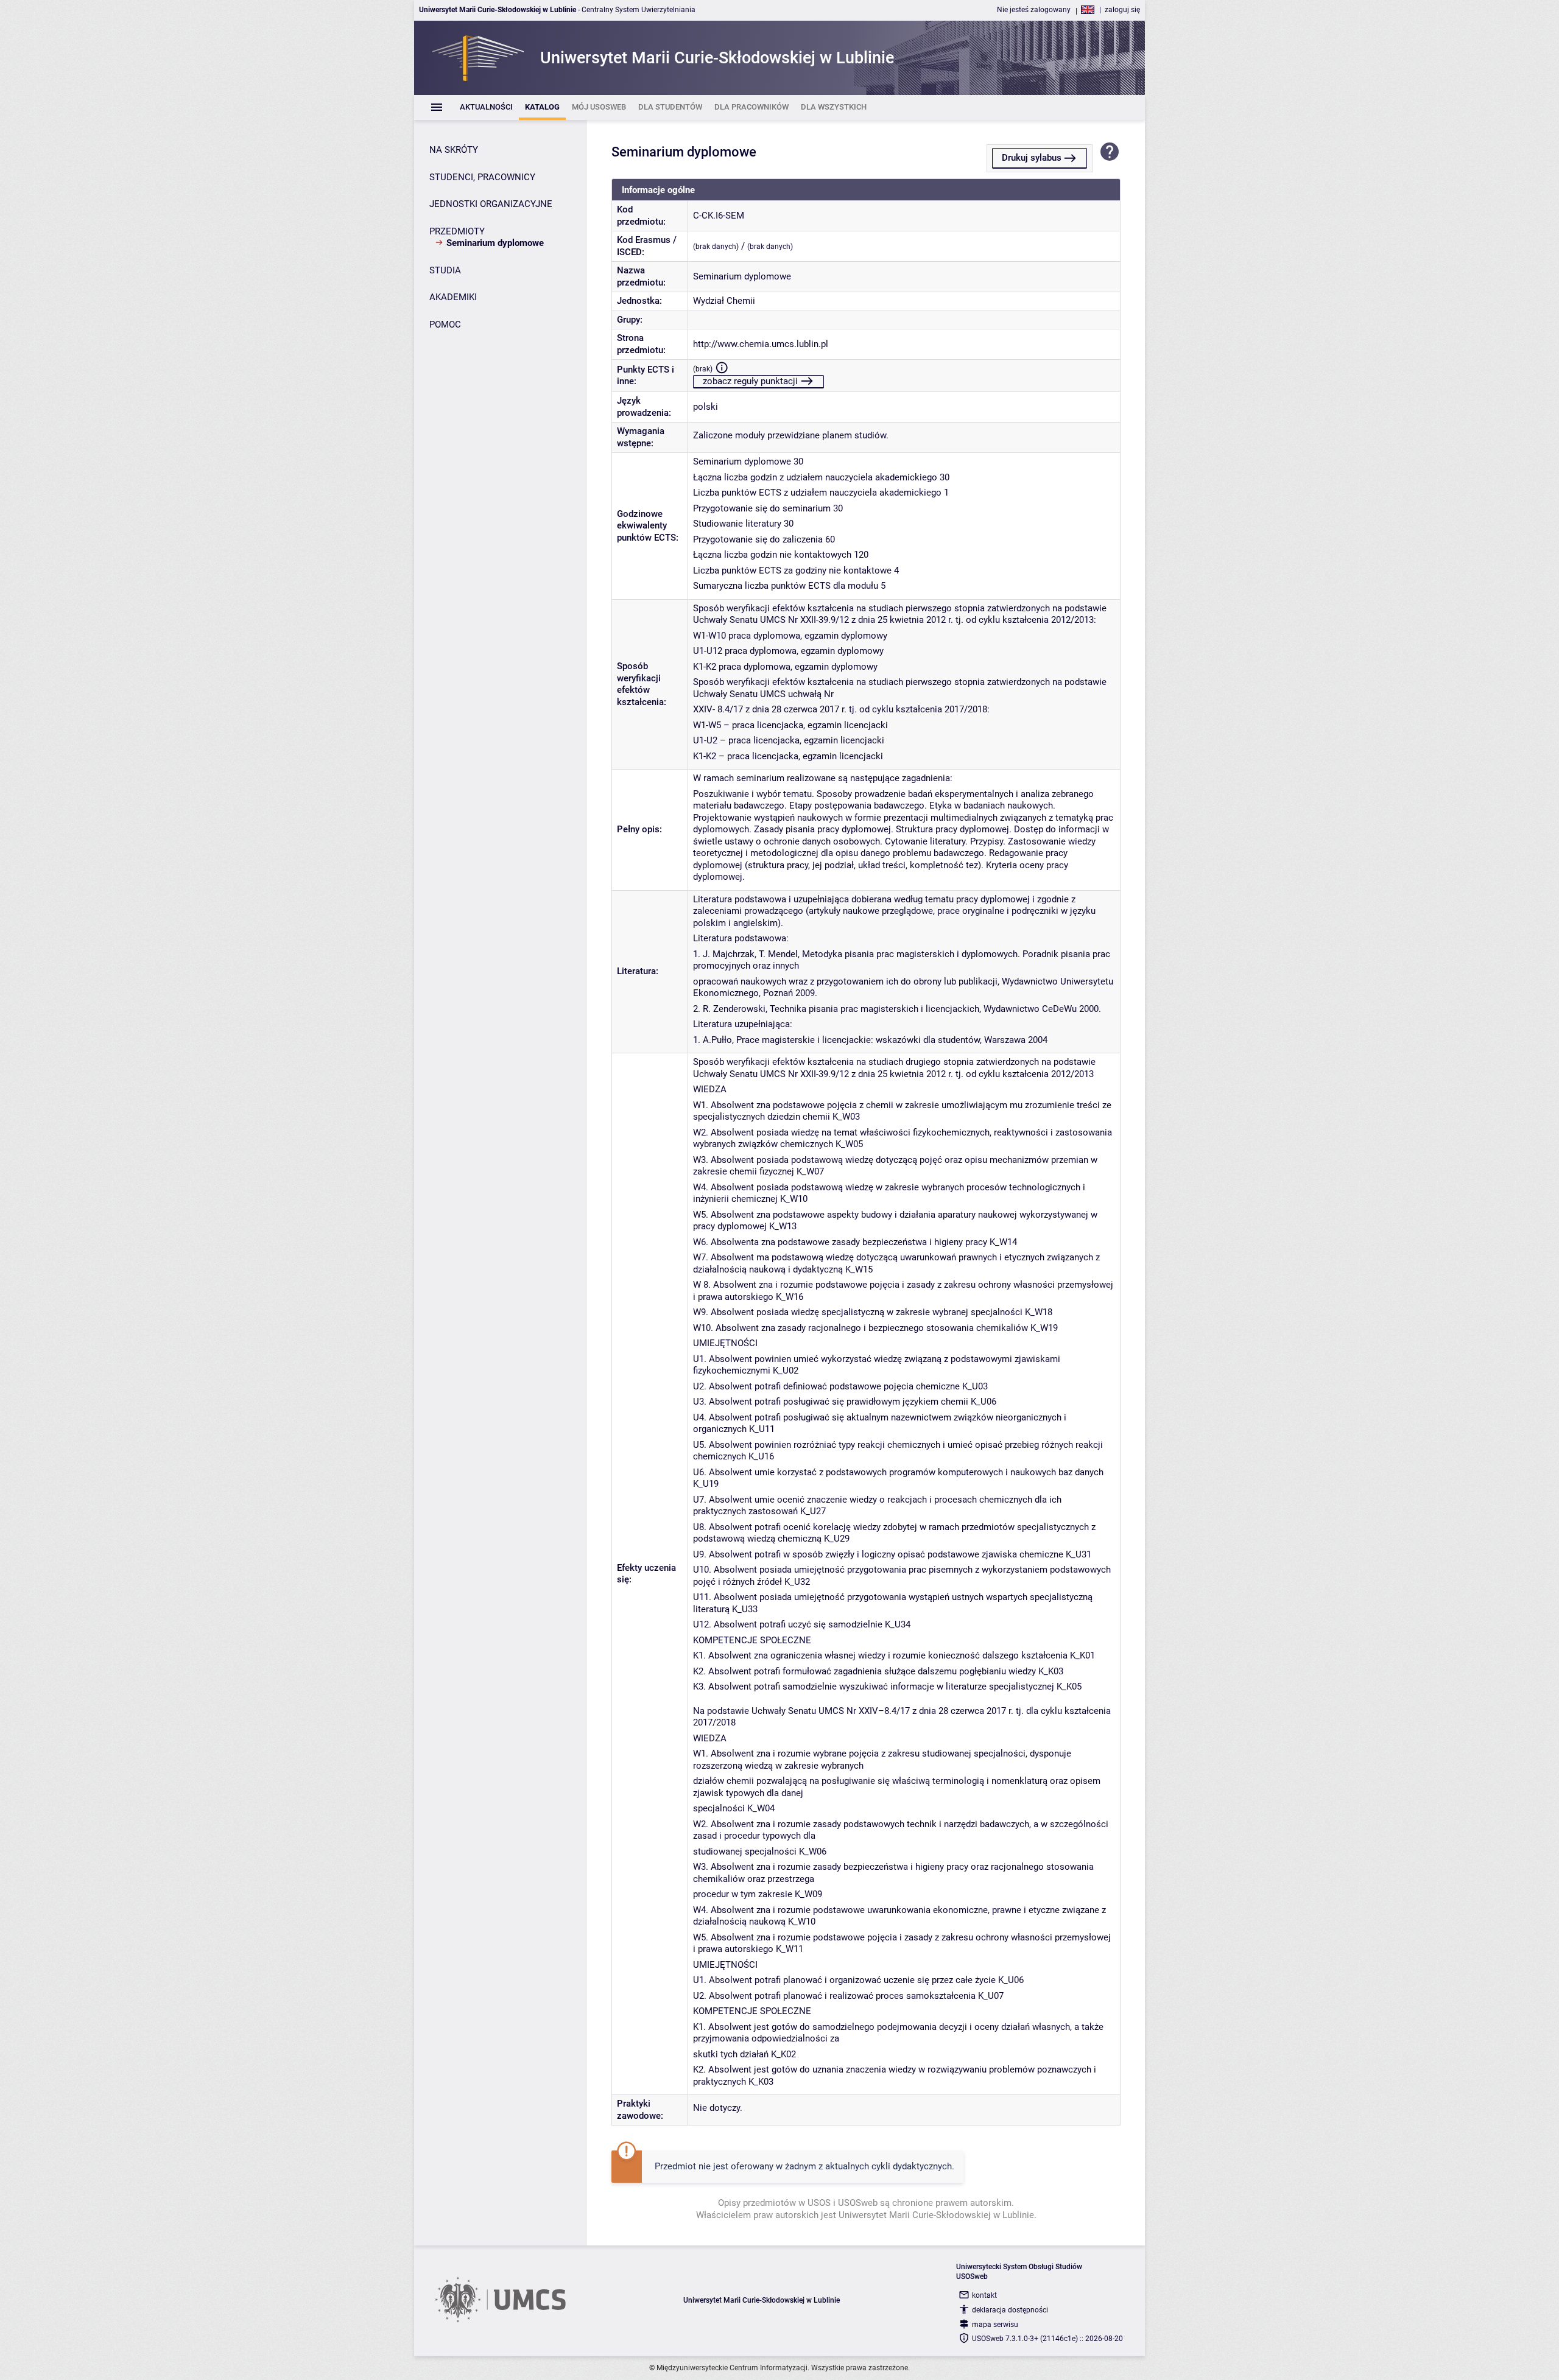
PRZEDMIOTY (457, 231)
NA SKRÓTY (454, 150)
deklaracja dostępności (1010, 2310)
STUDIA (445, 270)
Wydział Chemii (724, 301)
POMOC (445, 325)
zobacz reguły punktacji (750, 381)
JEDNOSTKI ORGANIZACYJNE (491, 204)
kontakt (984, 2295)
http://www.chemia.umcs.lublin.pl (761, 344)
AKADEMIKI (453, 297)
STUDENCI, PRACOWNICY (482, 177)
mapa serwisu (995, 2325)
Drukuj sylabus (1032, 158)
